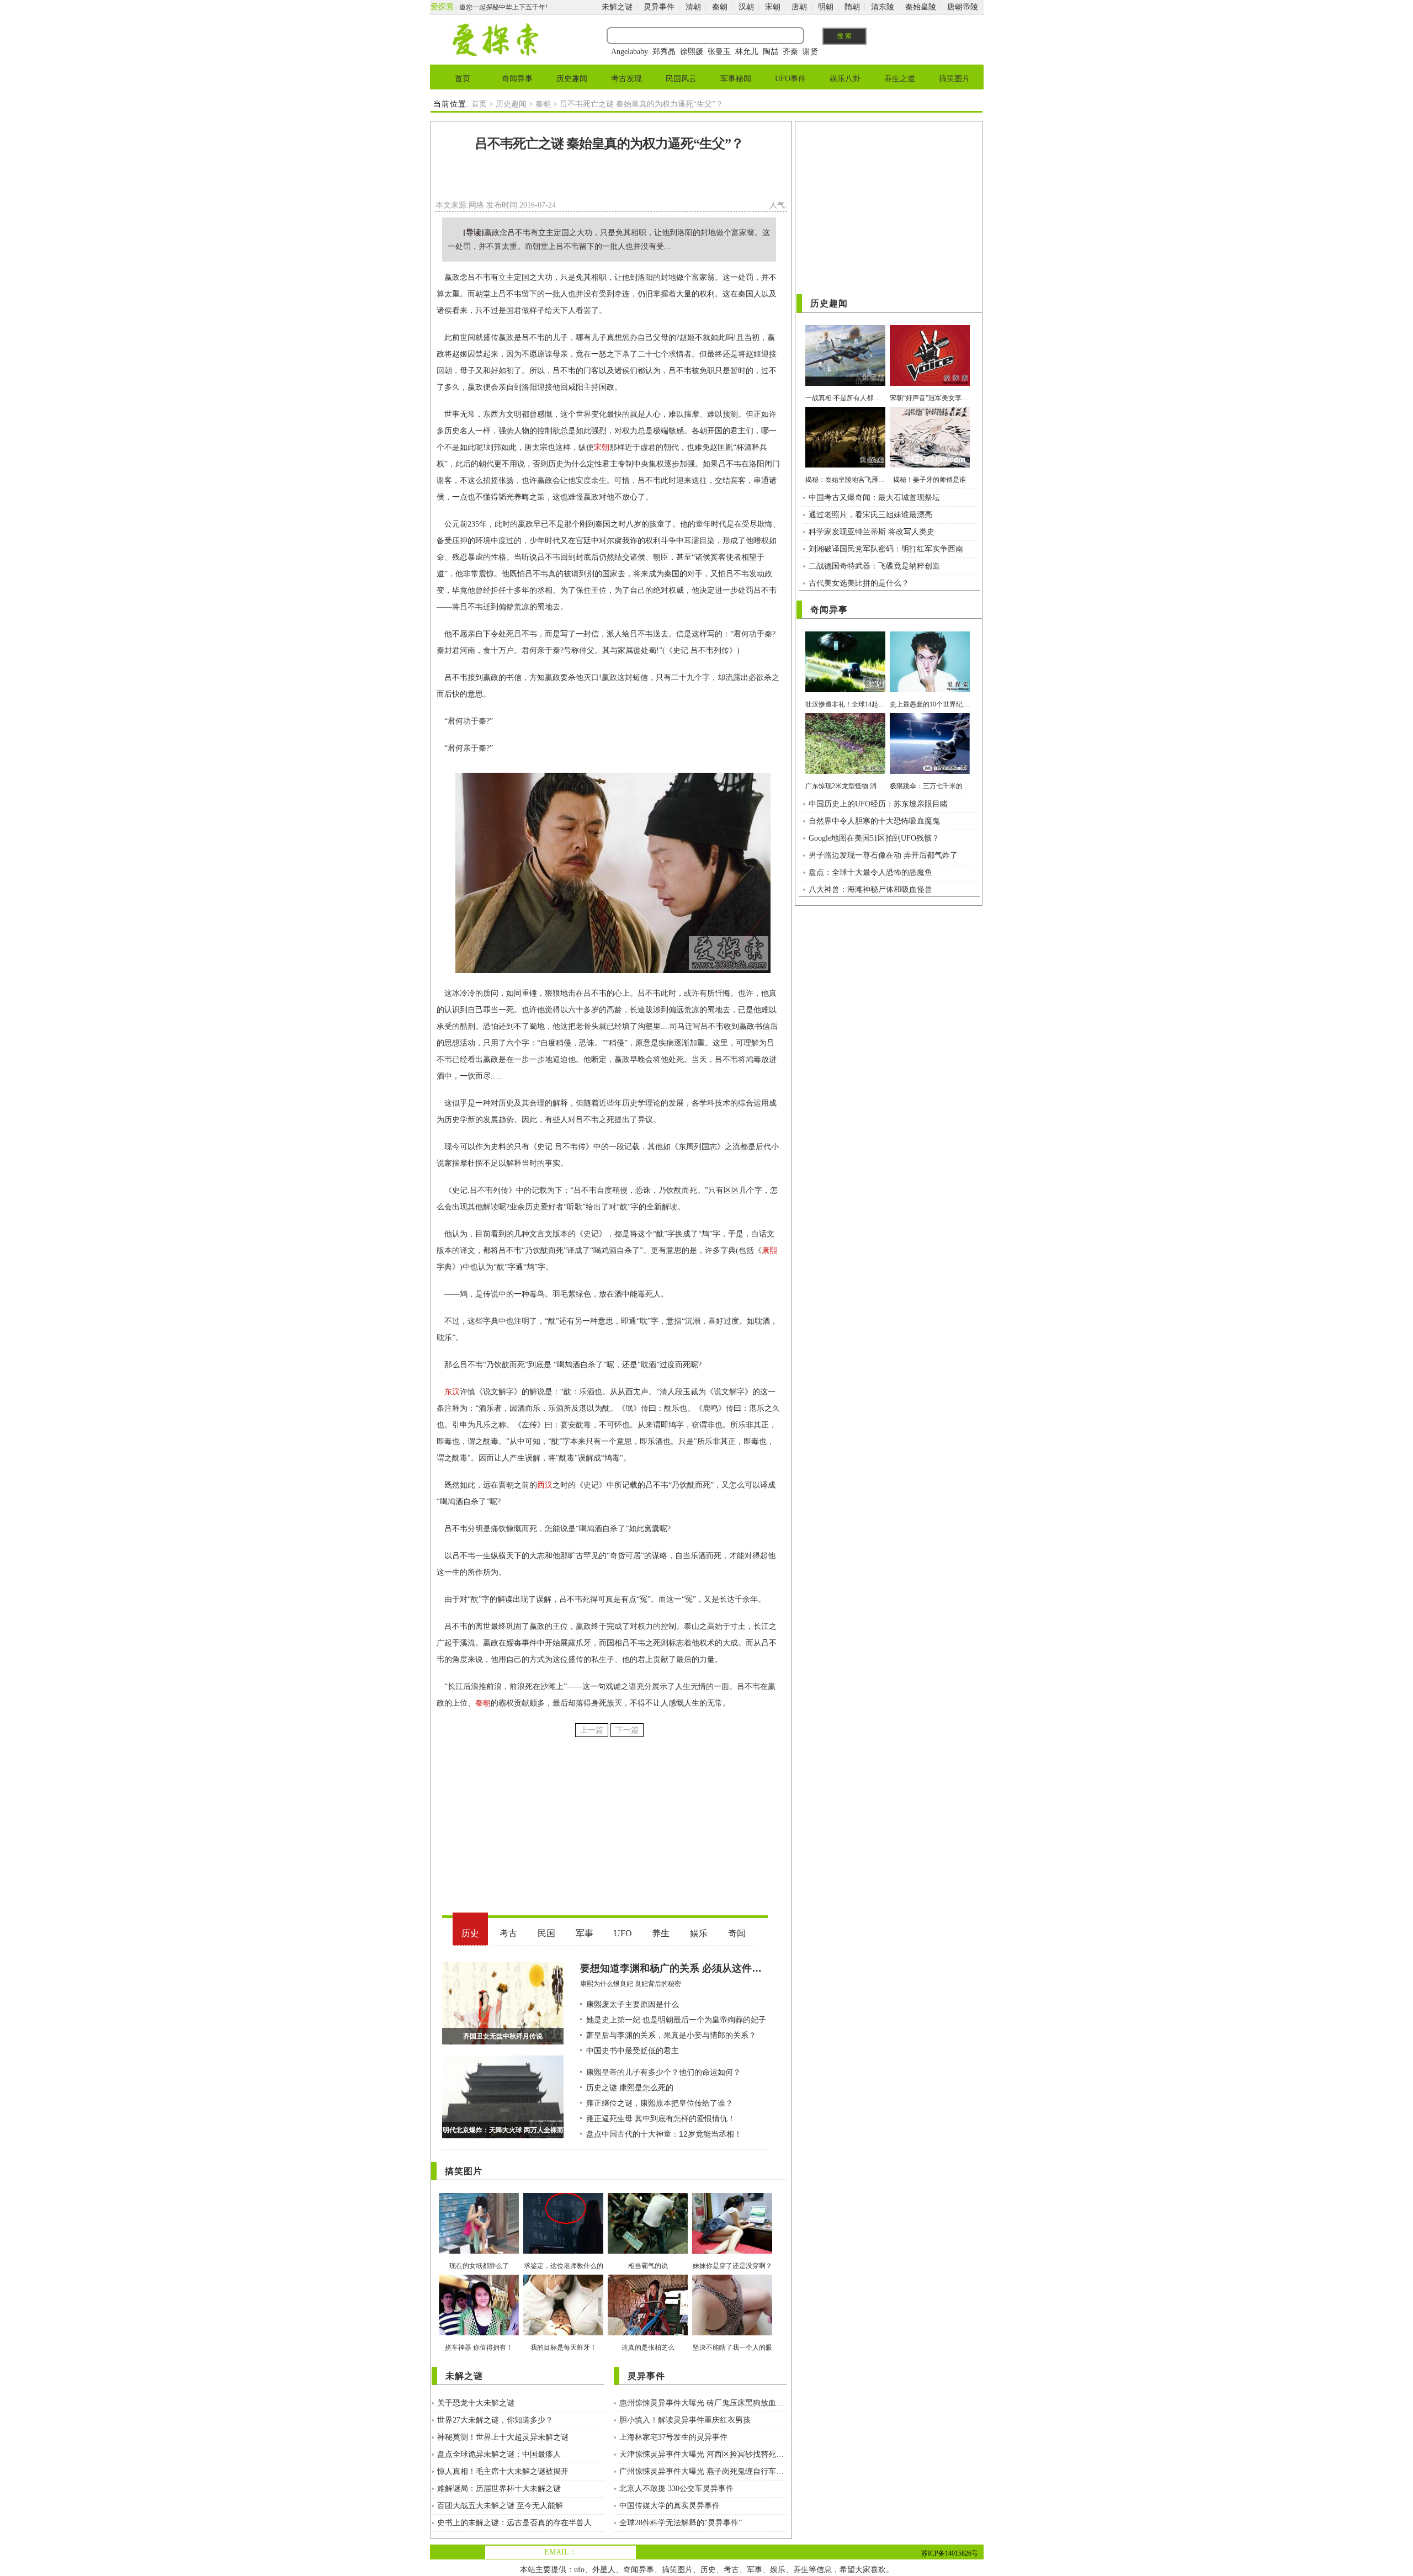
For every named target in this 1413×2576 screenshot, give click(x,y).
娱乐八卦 (845, 79)
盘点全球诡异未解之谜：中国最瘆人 (499, 2454)
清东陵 (883, 7)
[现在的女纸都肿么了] (479, 2251)
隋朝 (852, 7)
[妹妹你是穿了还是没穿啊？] (732, 2251)
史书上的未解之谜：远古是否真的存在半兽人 (514, 2523)
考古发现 (626, 79)
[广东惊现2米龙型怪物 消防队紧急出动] (845, 771)
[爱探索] (495, 54)
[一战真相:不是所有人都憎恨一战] (845, 383)
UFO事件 (790, 79)
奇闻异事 (517, 79)
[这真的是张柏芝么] (648, 2333)
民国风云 (681, 79)
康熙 (769, 1250)
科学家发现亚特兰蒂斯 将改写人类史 (872, 532)
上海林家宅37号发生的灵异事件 (673, 2437)
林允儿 (747, 52)
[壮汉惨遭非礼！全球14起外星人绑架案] (845, 690)
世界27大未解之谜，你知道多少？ (495, 2420)
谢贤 (810, 52)
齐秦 (790, 52)
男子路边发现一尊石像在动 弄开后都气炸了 (883, 855)
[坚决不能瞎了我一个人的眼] (732, 2333)
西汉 (545, 1485)
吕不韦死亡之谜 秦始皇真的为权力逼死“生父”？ (609, 144)
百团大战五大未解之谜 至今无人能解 (500, 2506)
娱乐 (778, 2570)
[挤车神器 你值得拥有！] (479, 2333)
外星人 (604, 2570)
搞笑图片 (954, 79)
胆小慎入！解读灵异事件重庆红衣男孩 (685, 2420)
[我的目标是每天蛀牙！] (563, 2333)
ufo (579, 2570)
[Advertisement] (609, 179)
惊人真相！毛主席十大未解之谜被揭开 (503, 2471)
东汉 (452, 1392)
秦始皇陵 (921, 7)
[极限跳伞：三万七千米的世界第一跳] (930, 771)
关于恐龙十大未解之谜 (476, 2403)
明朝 (826, 7)
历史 (708, 2570)
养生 (801, 2570)
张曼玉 (719, 52)
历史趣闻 (572, 79)
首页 (463, 79)
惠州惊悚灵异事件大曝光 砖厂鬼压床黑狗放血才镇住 (703, 2403)
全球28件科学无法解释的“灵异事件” (681, 2523)
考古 (731, 2570)
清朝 (693, 7)
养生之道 (900, 79)
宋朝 (773, 7)
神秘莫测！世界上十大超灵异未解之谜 (503, 2437)
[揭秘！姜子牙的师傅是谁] (930, 465)
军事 (755, 2570)
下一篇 (627, 1730)
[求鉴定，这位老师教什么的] (563, 2251)
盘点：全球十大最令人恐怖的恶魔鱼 (870, 872)
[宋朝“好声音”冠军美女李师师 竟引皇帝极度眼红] (930, 383)
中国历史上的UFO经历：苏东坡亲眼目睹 (878, 804)
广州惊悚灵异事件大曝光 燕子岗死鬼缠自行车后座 (703, 2471)
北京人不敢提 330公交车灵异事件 (676, 2489)
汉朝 (746, 7)
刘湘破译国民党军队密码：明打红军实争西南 (886, 549)
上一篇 (592, 1730)
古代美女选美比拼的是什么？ (859, 583)
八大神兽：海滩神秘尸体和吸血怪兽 (870, 889)
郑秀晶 (664, 52)
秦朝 (720, 7)
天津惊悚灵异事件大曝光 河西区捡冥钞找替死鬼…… (703, 2454)
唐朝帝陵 (963, 7)
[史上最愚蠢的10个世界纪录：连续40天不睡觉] (930, 690)
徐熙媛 (692, 52)
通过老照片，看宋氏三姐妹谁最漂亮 (870, 515)
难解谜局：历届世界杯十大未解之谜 (499, 2489)
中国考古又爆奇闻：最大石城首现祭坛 (874, 498)
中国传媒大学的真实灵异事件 (670, 2506)
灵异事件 (659, 7)
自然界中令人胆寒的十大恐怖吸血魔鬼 (874, 821)
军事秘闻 (736, 79)
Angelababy (630, 52)
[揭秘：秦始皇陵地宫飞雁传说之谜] (845, 465)
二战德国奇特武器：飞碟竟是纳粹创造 (874, 566)
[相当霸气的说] (648, 2251)
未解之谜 (617, 7)
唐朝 (799, 7)
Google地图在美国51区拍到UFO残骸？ (874, 838)
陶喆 (771, 52)
